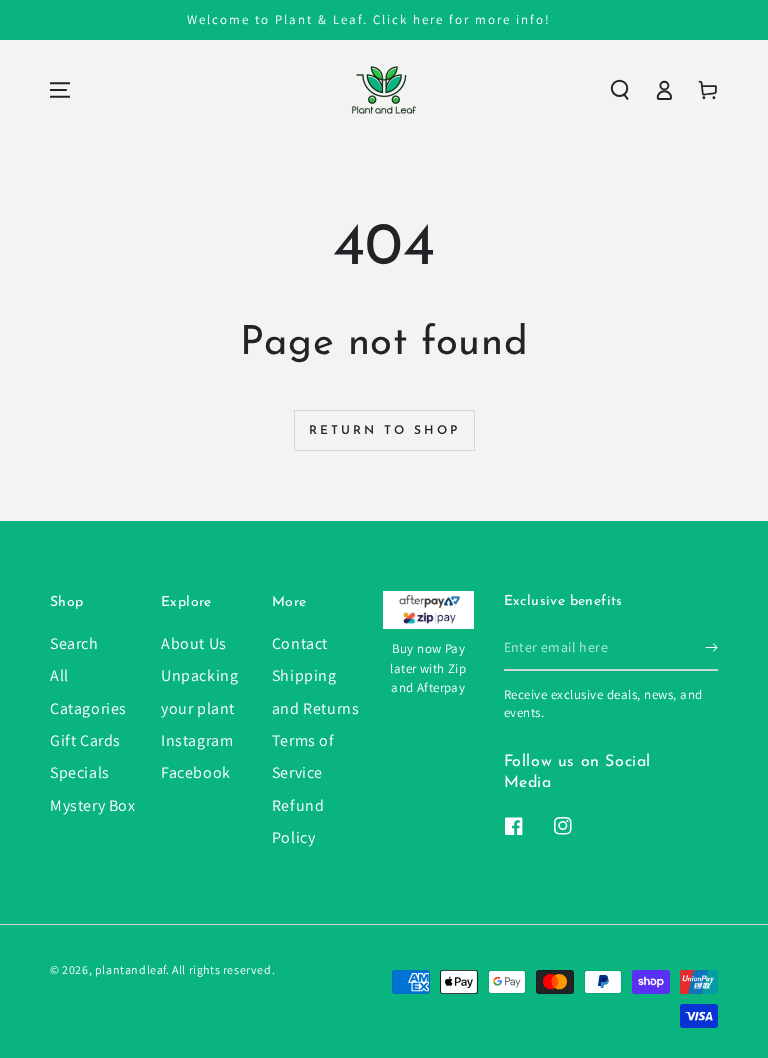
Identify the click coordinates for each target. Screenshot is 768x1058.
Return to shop (384, 431)
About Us (194, 643)
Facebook (196, 772)
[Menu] (60, 90)
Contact (300, 643)
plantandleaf (130, 969)
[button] (620, 90)
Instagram (197, 740)
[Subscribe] (711, 648)
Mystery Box (93, 805)
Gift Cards (85, 740)
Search (74, 643)
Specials (80, 772)
